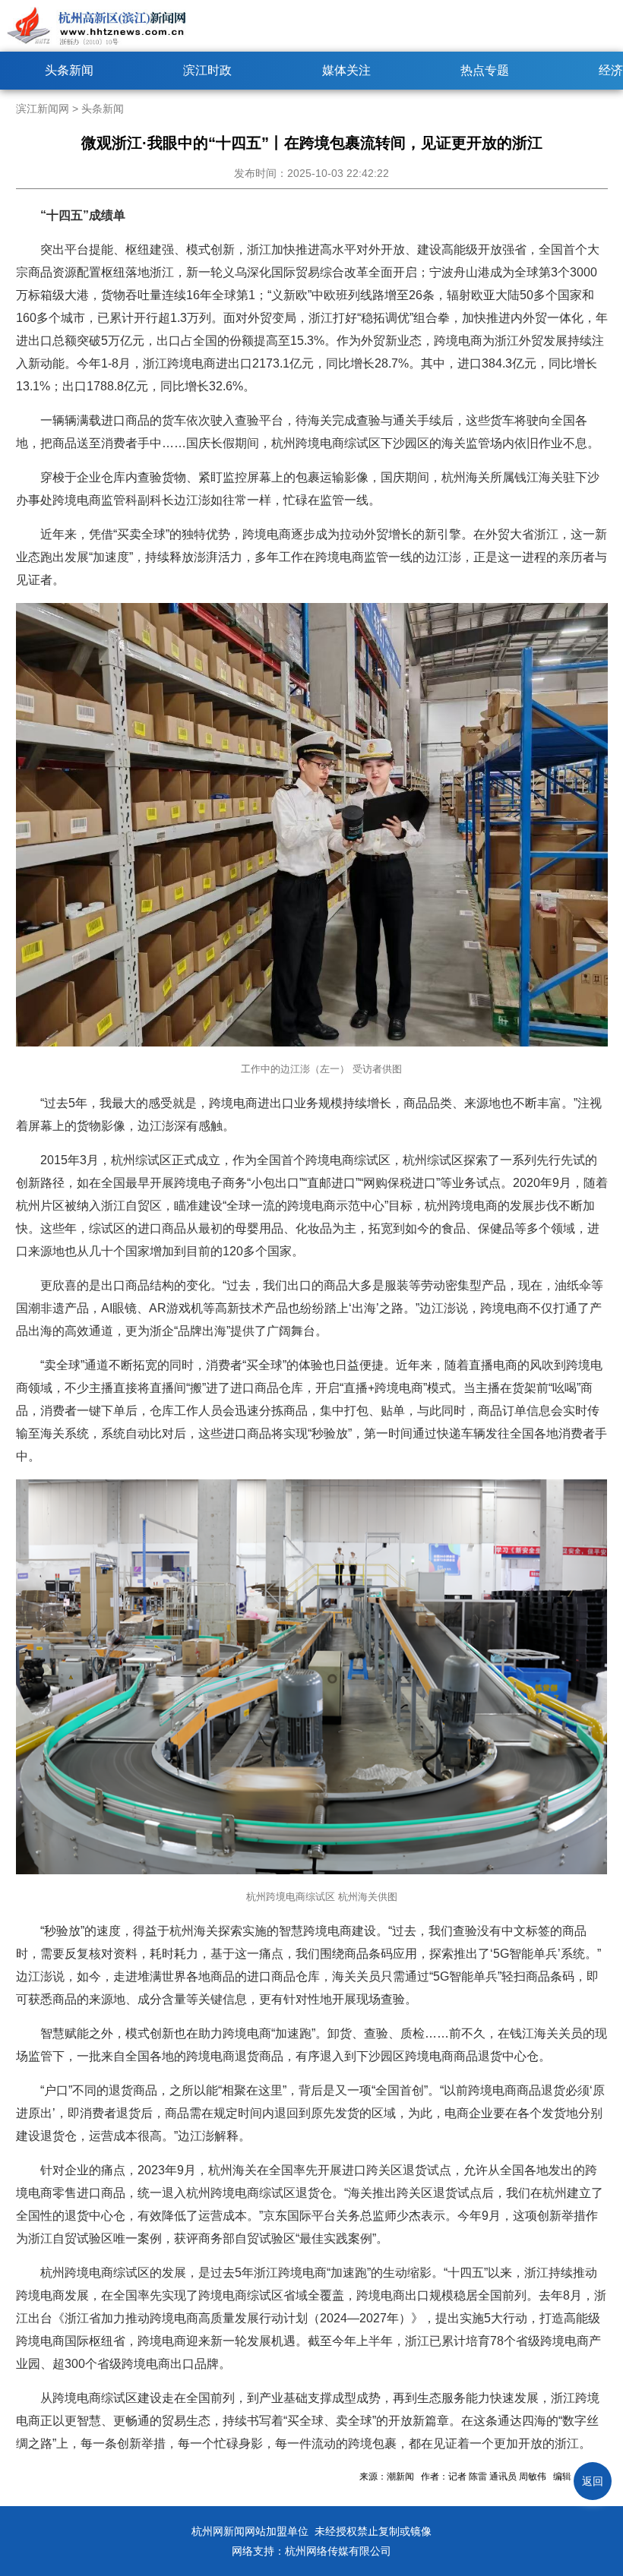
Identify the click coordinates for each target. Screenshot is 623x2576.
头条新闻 (69, 70)
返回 (593, 2481)
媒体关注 (346, 70)
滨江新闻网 (43, 109)
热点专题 (485, 70)
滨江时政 (207, 70)
